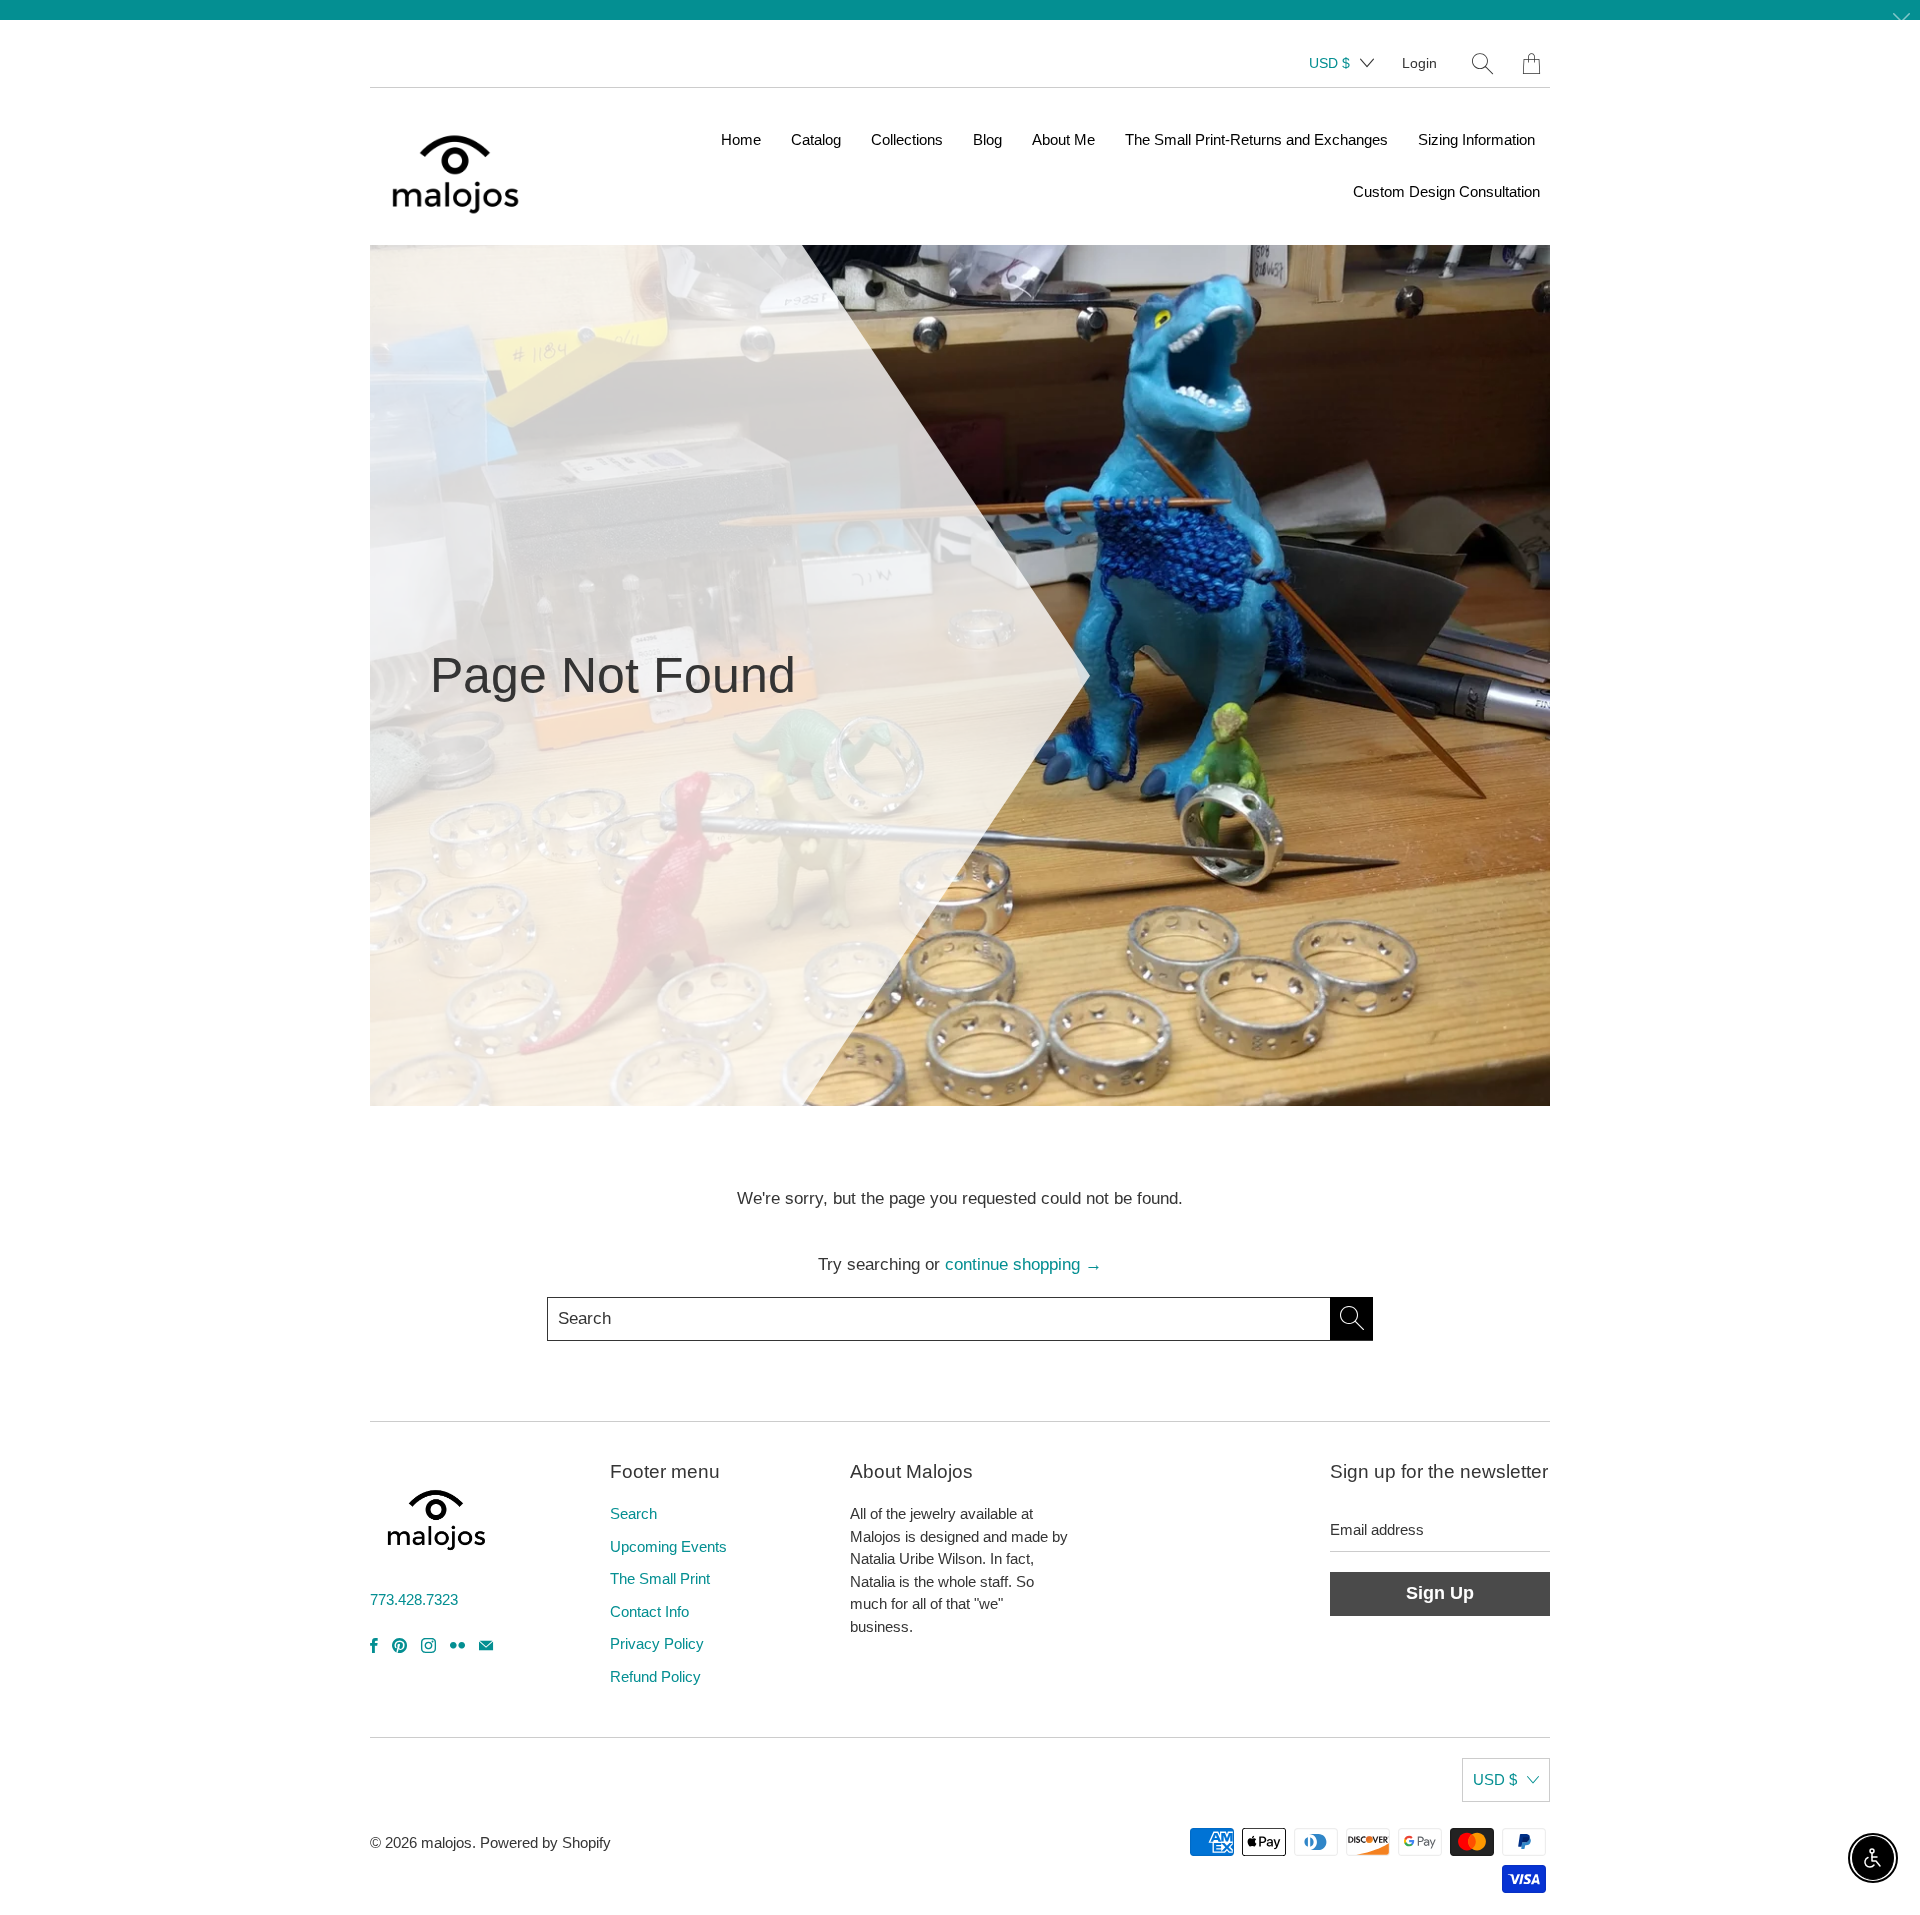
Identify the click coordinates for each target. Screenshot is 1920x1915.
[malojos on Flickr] (457, 1645)
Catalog (816, 139)
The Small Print (660, 1578)
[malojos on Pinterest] (399, 1645)
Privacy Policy (657, 1643)
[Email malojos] (486, 1645)
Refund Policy (655, 1676)
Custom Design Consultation (1446, 191)
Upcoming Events (668, 1546)
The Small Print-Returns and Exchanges (1256, 139)
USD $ (1329, 63)
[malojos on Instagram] (428, 1645)
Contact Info (649, 1611)
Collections (907, 139)
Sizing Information (1476, 139)
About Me (1063, 139)
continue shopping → (1023, 1264)
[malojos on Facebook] (374, 1645)
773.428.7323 (414, 1599)
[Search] (1482, 63)
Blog (987, 139)
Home (741, 139)
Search (633, 1513)
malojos (446, 1842)
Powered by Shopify (545, 1842)
